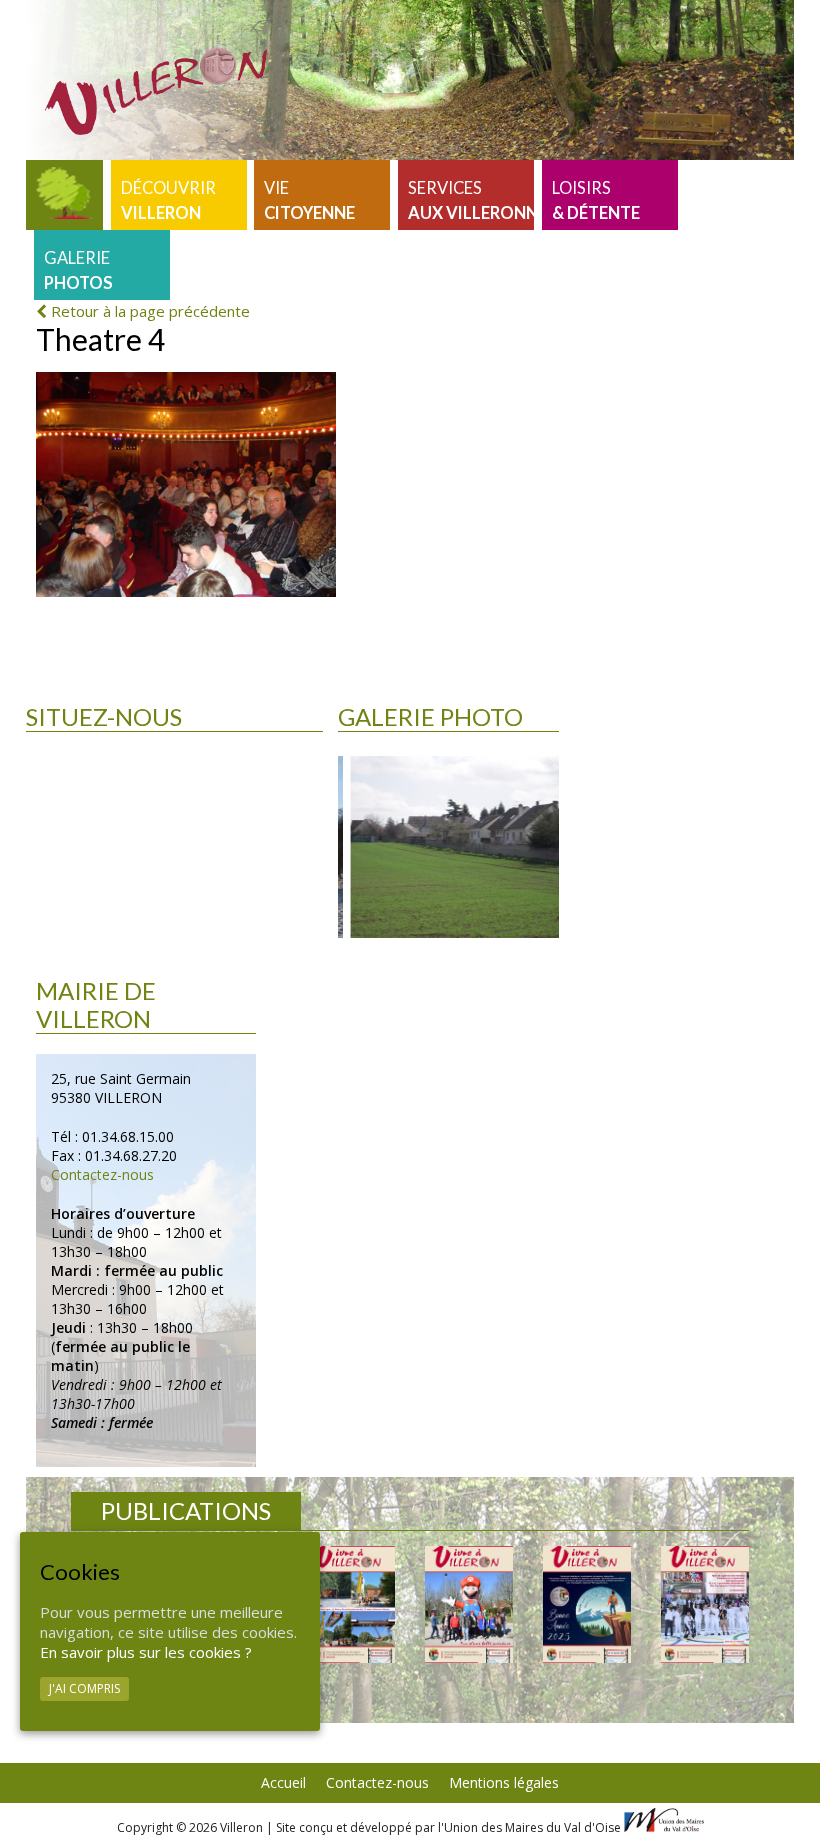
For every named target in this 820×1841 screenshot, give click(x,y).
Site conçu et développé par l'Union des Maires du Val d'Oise (448, 1827)
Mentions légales (504, 1782)
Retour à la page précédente (148, 311)
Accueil (283, 1782)
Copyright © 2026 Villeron (191, 1827)
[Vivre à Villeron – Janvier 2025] (587, 1604)
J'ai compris (84, 1688)
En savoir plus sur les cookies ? (146, 1652)
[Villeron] (64, 195)
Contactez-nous (102, 1174)
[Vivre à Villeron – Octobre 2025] (351, 1604)
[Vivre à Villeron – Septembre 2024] (705, 1604)
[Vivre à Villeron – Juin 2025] (469, 1604)
